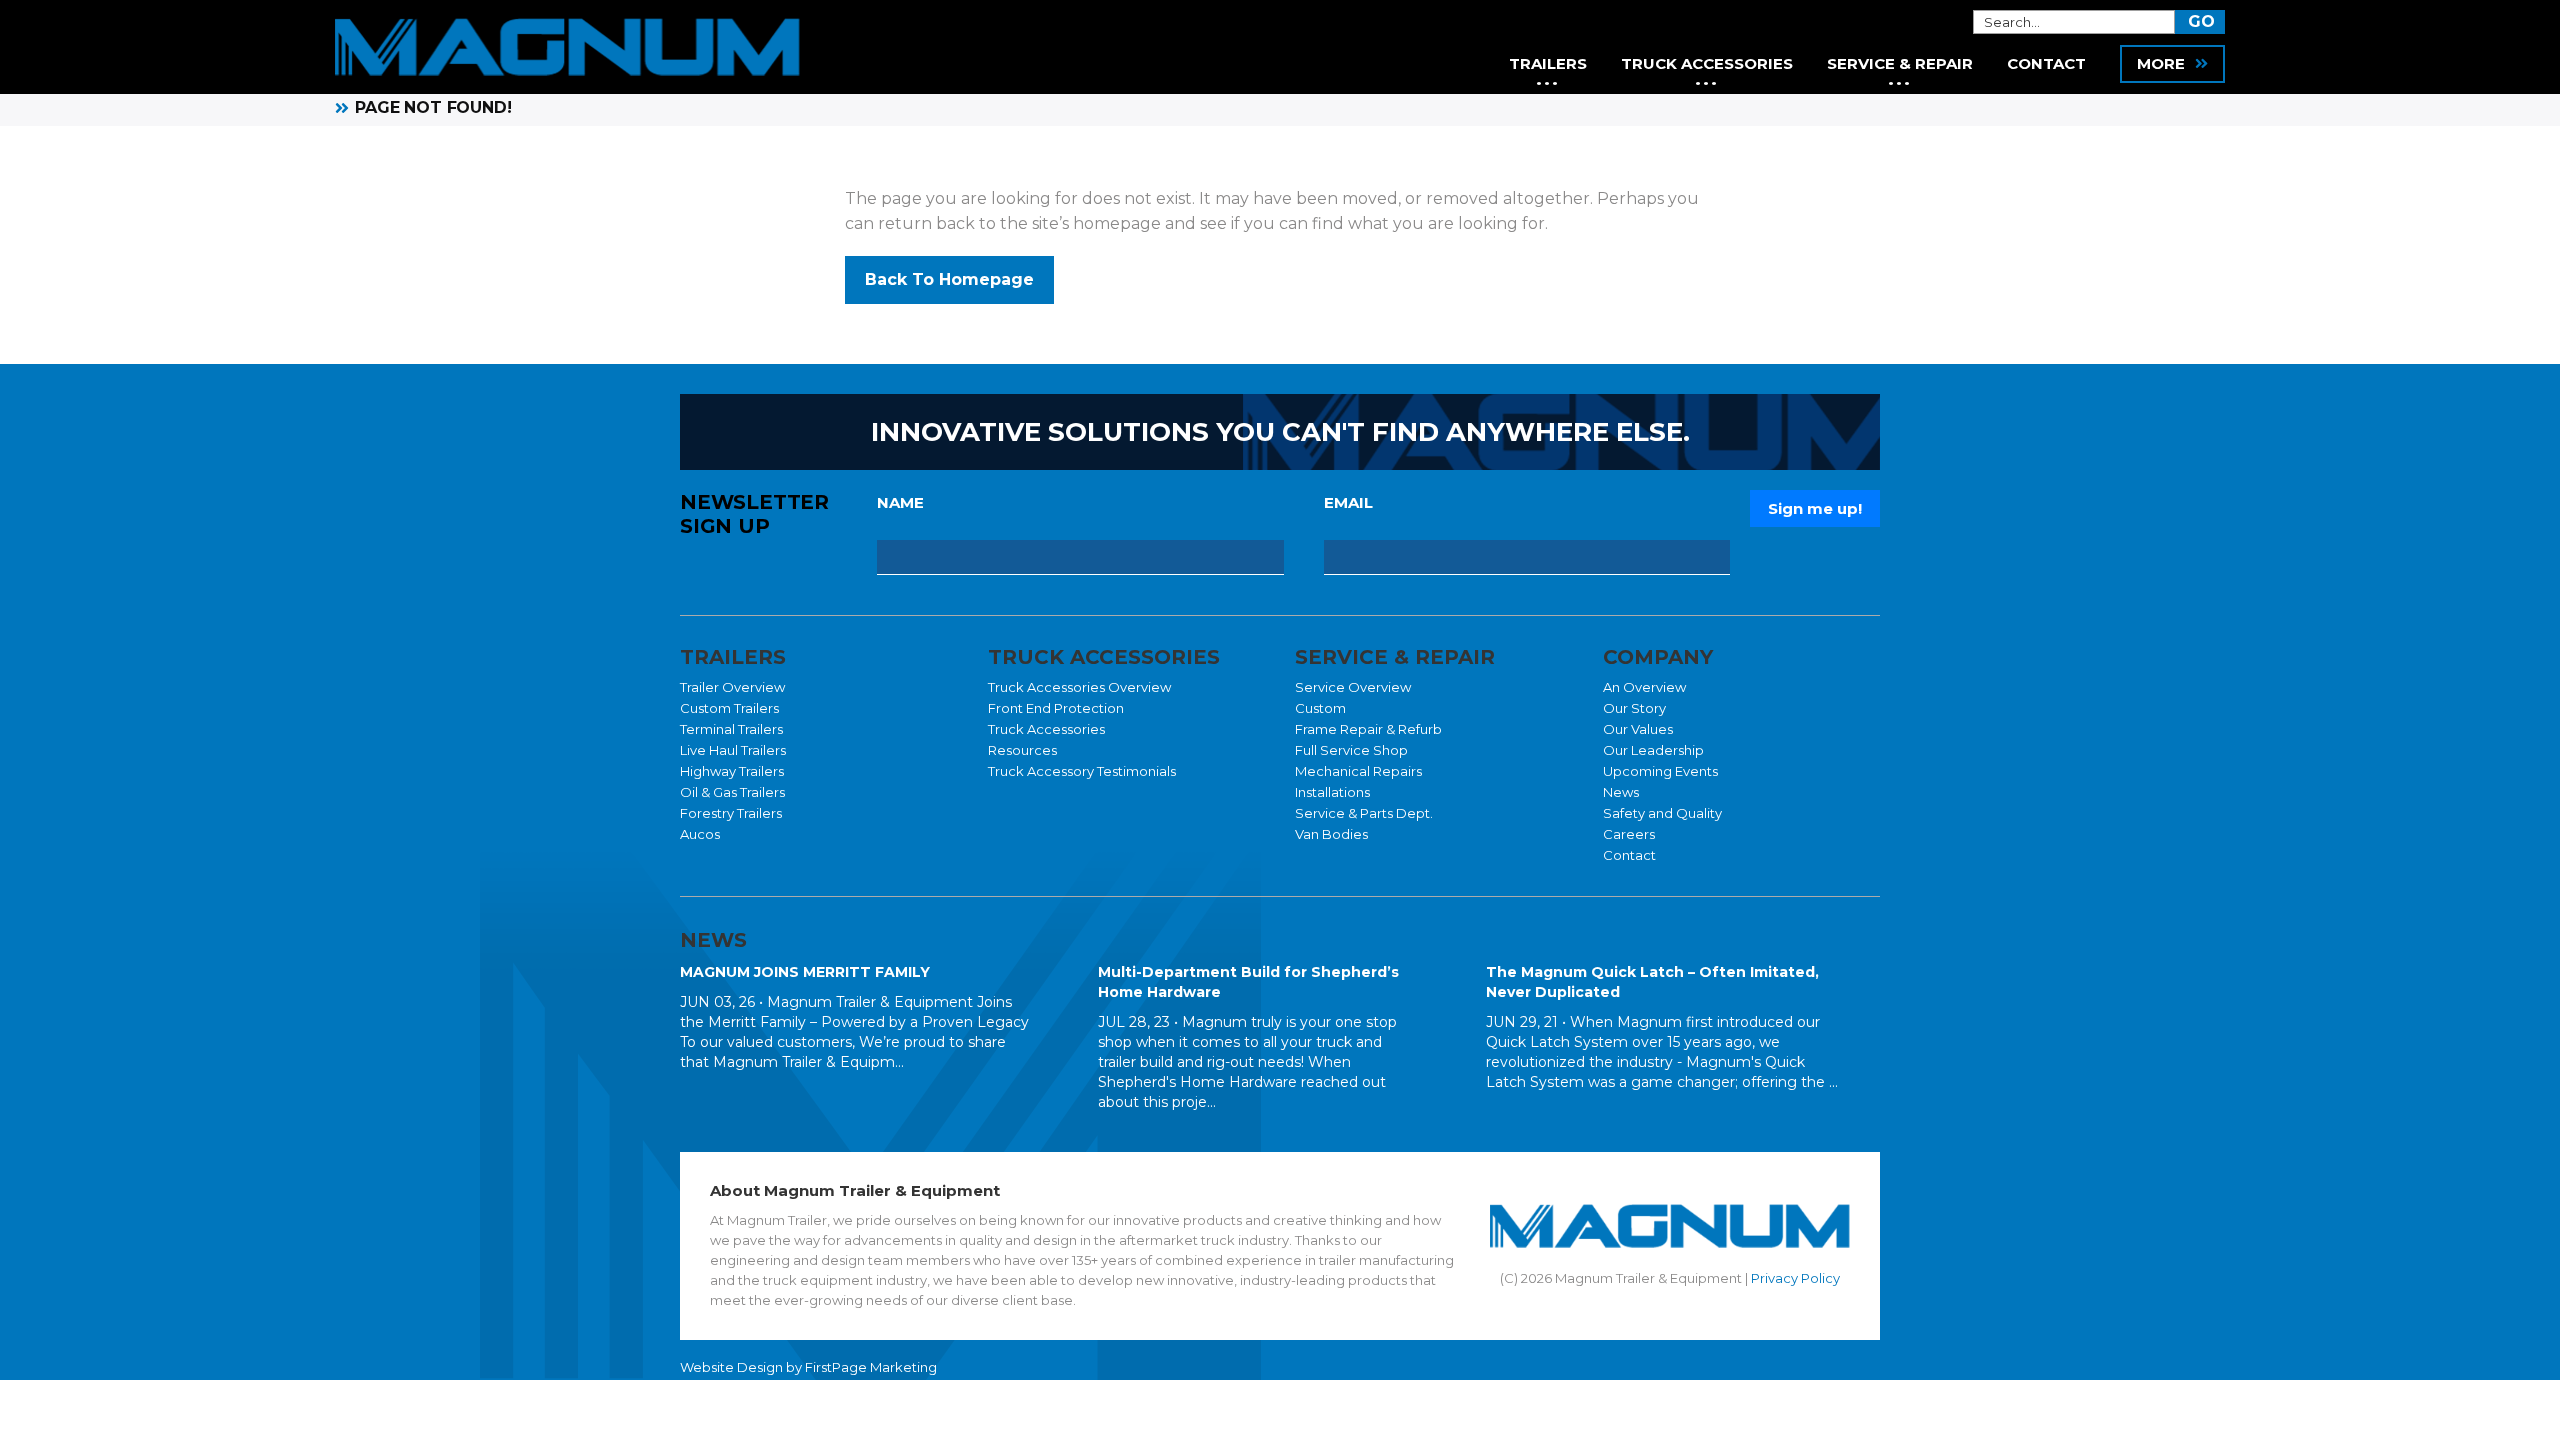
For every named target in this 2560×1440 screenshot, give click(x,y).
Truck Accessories (1046, 729)
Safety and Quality (1662, 813)
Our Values (1638, 729)
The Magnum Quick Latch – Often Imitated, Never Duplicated (1652, 982)
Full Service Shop (1351, 750)
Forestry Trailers (731, 813)
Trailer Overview (732, 687)
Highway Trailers (732, 771)
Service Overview (1353, 687)
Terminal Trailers (731, 729)
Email (1348, 502)
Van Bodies (1331, 834)
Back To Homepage (949, 279)
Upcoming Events (1660, 771)
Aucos (700, 834)
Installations (1332, 792)
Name (900, 502)
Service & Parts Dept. (1364, 813)
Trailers (1548, 63)
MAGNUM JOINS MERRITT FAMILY (805, 972)
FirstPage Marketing (871, 1367)
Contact (1629, 855)
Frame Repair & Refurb (1368, 729)
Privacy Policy (1795, 1278)
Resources (1022, 750)
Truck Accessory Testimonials (1082, 771)
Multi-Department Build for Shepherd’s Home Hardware (1248, 982)
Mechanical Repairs (1358, 771)
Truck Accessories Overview (1079, 687)
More (2161, 63)
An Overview (1644, 687)
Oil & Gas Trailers (732, 792)
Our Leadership (1653, 750)
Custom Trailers (729, 708)
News (1621, 792)
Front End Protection (1056, 708)
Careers (1629, 834)
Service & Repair (1900, 63)
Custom (1320, 708)
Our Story (1634, 708)
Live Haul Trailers (733, 750)
